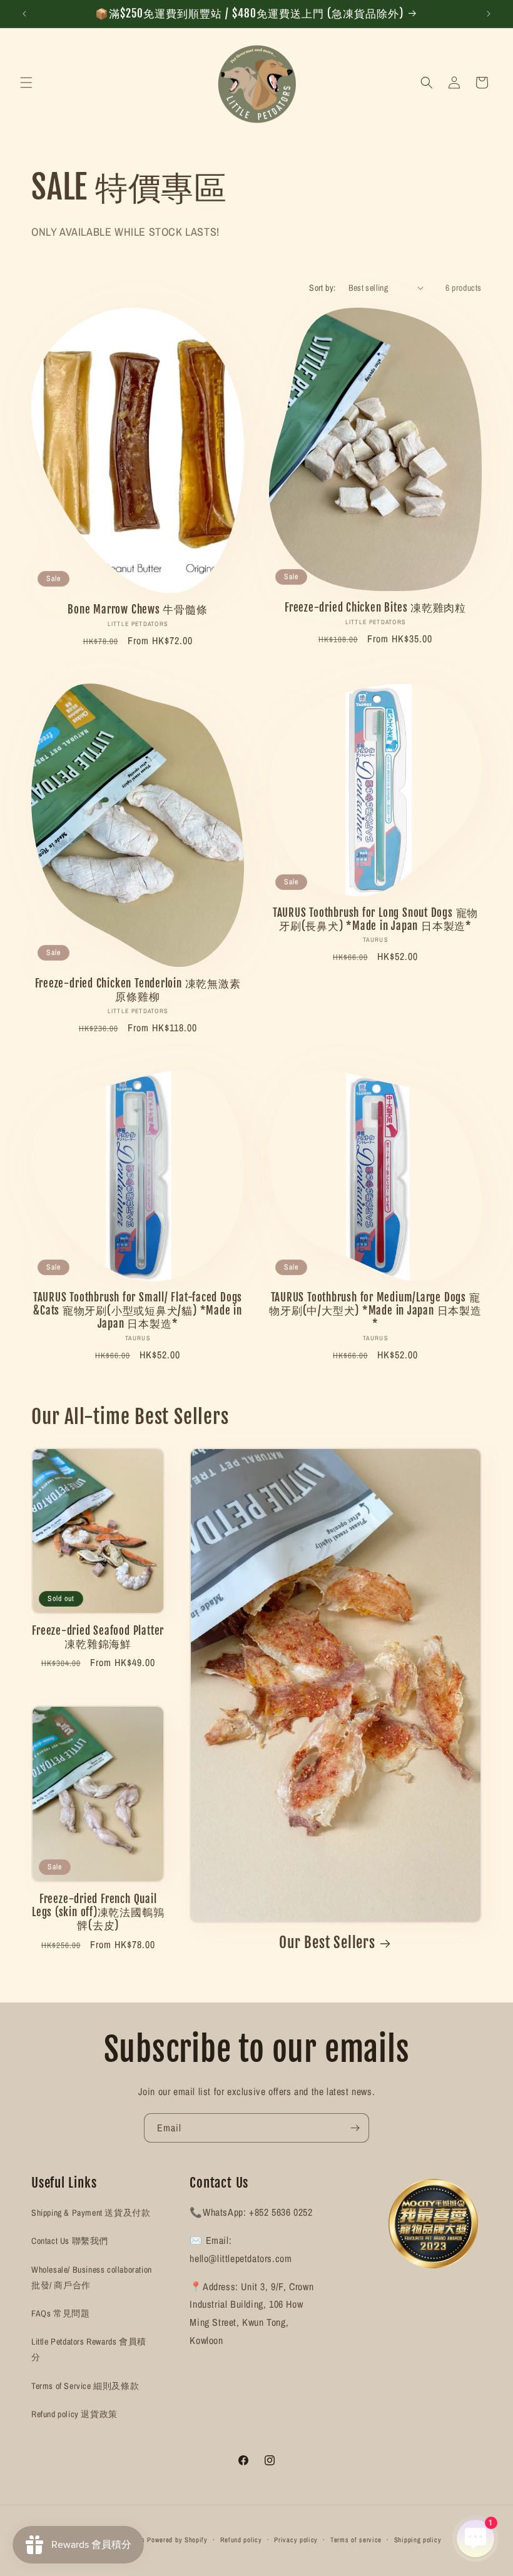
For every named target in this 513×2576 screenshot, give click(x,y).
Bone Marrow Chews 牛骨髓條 (137, 610)
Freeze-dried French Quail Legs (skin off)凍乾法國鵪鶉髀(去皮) (98, 1912)
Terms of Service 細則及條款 (85, 2386)
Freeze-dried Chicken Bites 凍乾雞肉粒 (375, 608)
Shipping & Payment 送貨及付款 (91, 2213)
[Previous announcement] (24, 14)
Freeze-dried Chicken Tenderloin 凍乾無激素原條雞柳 (138, 990)
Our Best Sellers (327, 1943)
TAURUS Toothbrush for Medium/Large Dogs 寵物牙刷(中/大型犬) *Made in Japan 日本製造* (375, 1311)
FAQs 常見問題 (60, 2313)
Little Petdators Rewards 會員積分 (89, 2349)
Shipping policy (418, 2540)
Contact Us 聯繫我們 (70, 2241)
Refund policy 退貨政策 (74, 2414)
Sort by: (322, 288)
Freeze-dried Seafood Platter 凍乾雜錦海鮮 (98, 1638)
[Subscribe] (355, 2128)
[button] (26, 83)
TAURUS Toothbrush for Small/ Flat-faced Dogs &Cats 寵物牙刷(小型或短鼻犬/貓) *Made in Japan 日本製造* (138, 1311)
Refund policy (241, 2540)
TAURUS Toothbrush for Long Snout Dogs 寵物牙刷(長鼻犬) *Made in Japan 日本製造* (375, 920)
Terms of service (356, 2540)
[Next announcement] (489, 14)
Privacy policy (296, 2540)
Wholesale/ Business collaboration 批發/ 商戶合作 (92, 2277)
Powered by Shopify (177, 2540)
